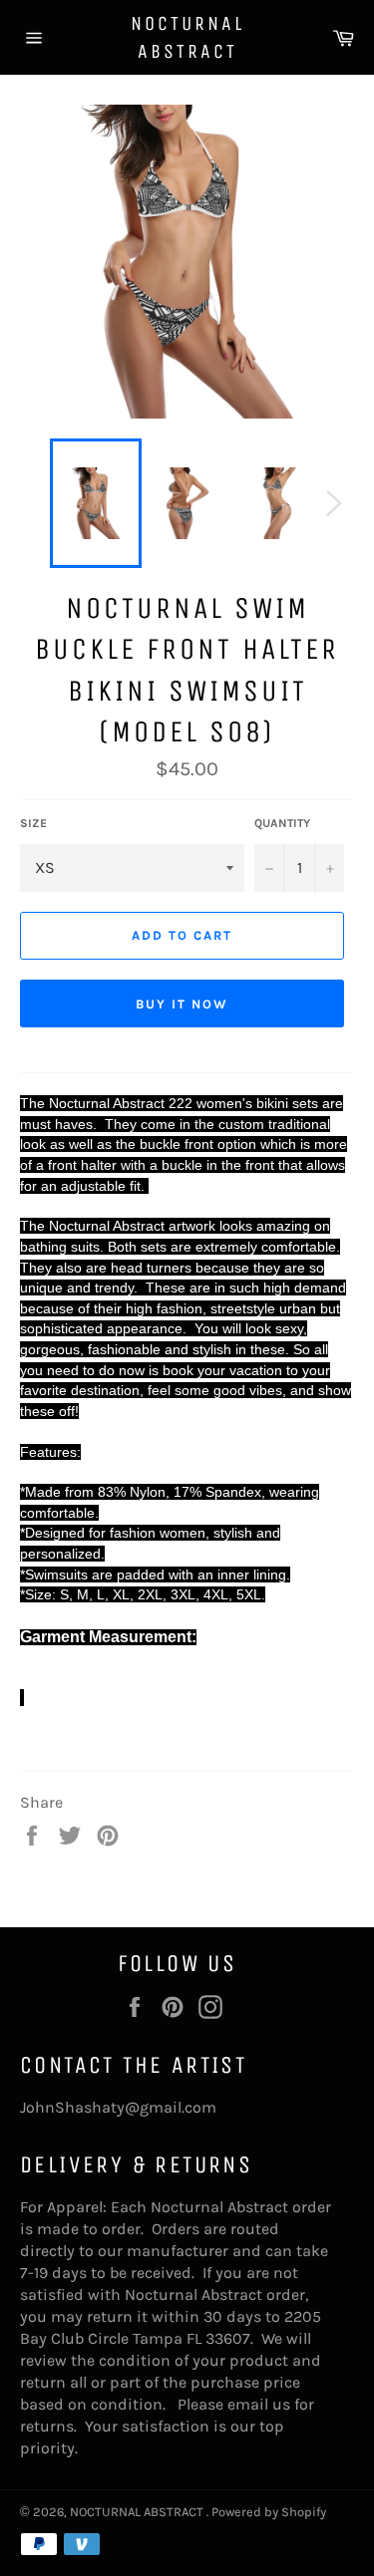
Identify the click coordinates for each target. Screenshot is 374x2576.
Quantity (282, 823)
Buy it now (182, 1004)
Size (33, 823)
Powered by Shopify (269, 2512)
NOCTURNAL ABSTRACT (187, 37)
